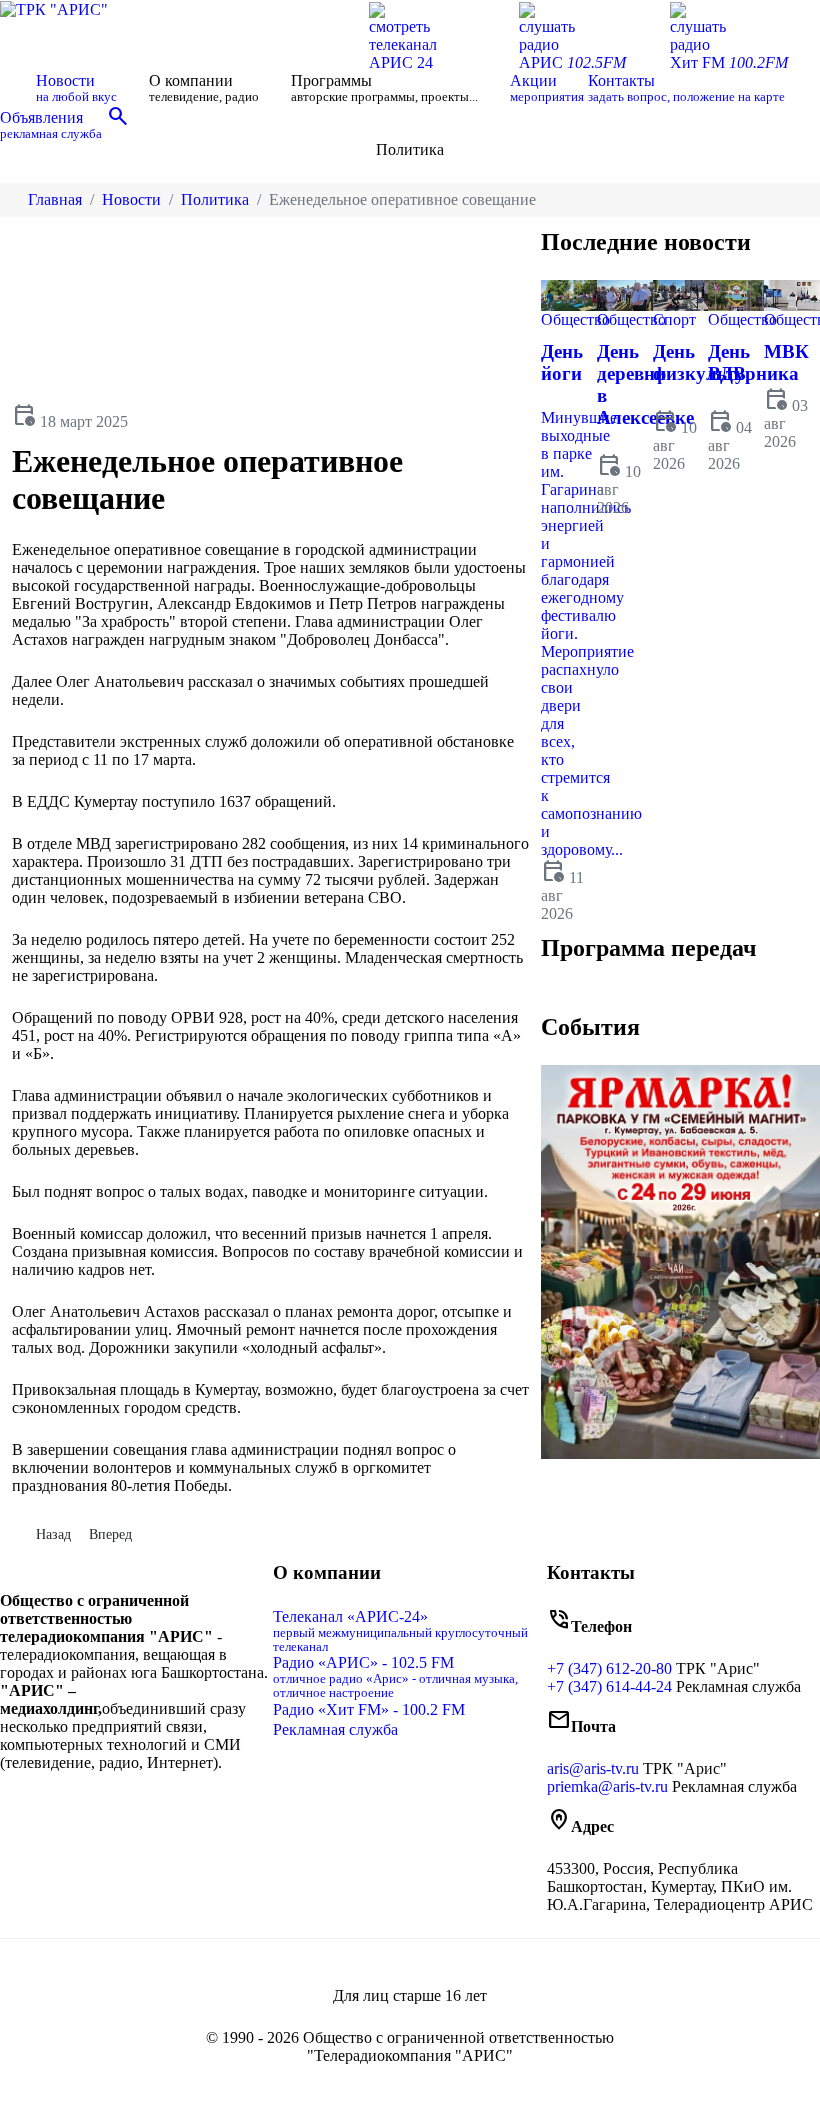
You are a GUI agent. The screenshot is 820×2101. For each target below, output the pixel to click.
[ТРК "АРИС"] (54, 8)
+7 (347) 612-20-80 (609, 1668)
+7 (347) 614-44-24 (609, 1686)
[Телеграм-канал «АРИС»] (147, 1804)
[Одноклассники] (131, 1804)
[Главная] (16, 88)
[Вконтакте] (115, 1804)
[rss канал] (161, 1804)
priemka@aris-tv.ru (607, 1786)
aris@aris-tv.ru (593, 1768)
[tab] (583, 994)
